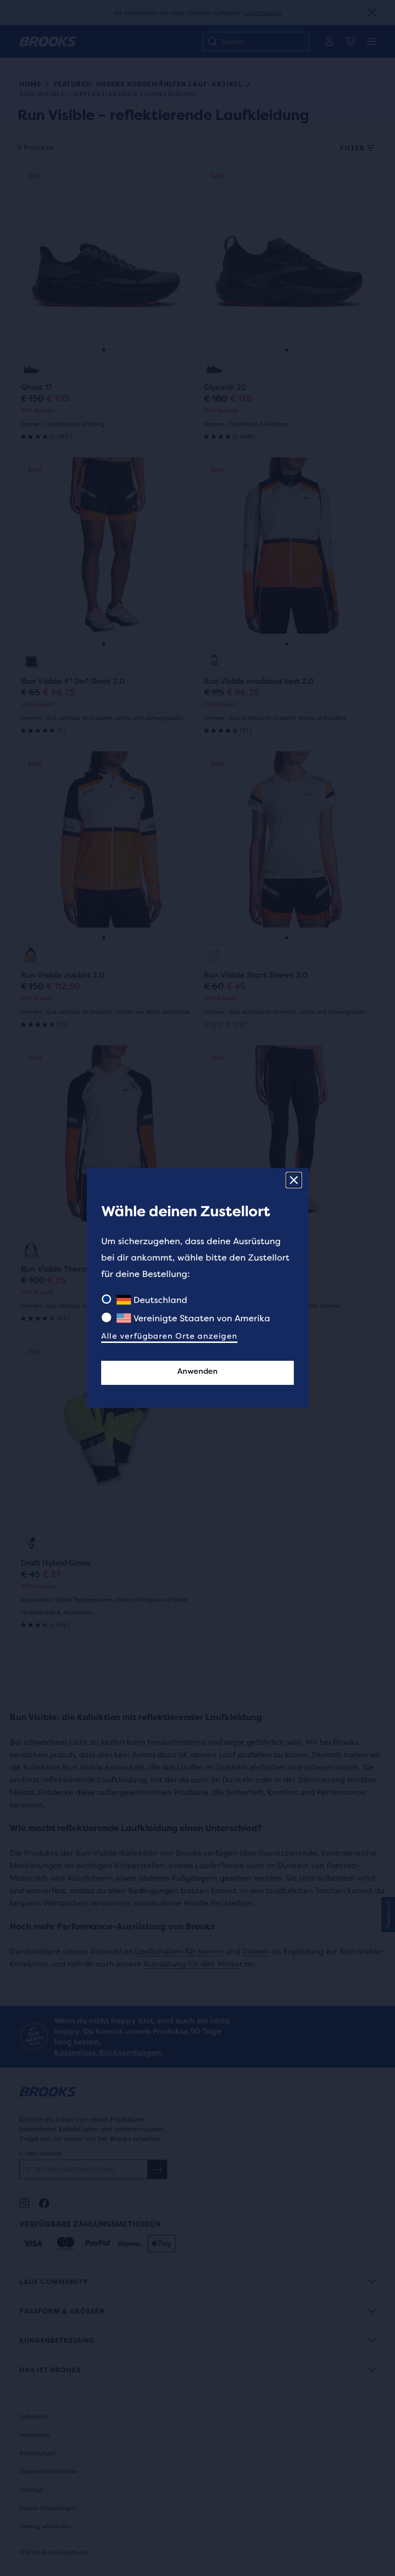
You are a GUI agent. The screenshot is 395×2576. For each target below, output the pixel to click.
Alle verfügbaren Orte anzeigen (169, 1336)
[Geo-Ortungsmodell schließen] (294, 1180)
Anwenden (197, 1371)
